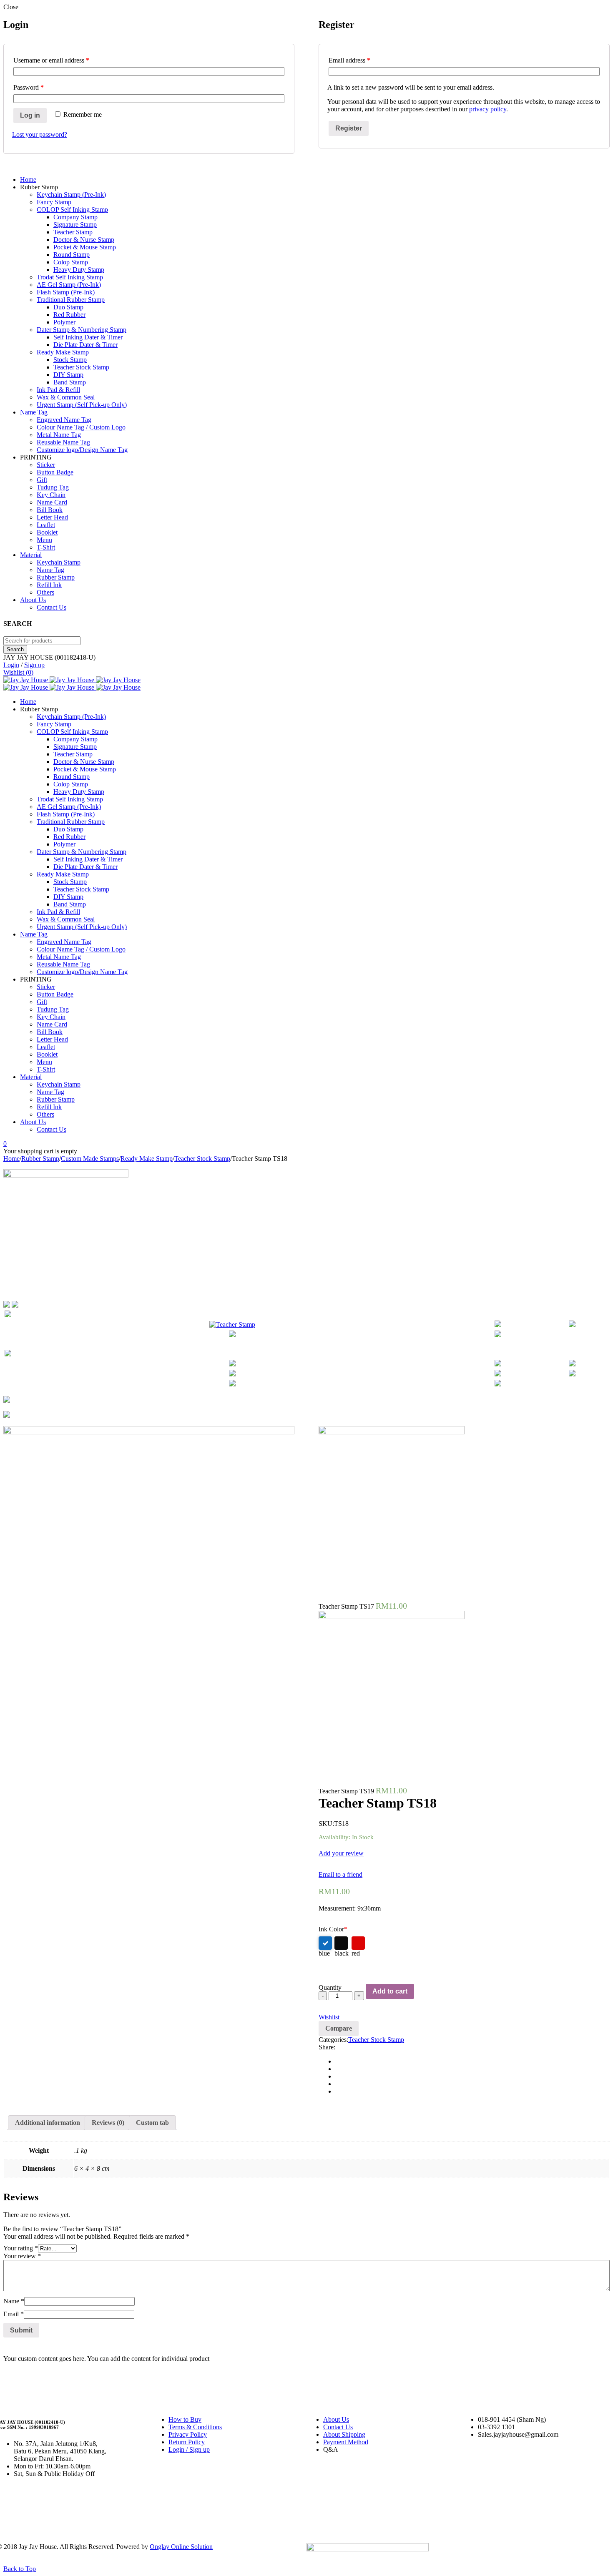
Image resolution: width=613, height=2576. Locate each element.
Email (14, 2314)
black (342, 1953)
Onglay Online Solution (181, 2547)
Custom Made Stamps (90, 1159)
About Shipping (344, 2434)
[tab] (48, 2123)
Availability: (334, 1837)
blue (324, 1953)
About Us (336, 2419)
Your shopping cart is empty (40, 1151)
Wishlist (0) (18, 672)
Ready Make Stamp (147, 1159)
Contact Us (338, 2427)
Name (14, 2301)
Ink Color (333, 1929)
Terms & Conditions (195, 2427)
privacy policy (488, 109)
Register (349, 128)
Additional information (48, 2123)
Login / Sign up (189, 2449)
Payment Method (346, 2442)
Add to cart (390, 1991)
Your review (22, 2256)
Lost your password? (40, 134)
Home (11, 1159)
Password (29, 87)
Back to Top (20, 2569)
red (356, 1953)
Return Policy (187, 2442)
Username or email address (51, 60)
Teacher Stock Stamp (202, 1159)
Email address (349, 60)
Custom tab (152, 2123)
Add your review (341, 1853)
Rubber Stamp (40, 1159)
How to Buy (185, 2419)
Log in (30, 115)
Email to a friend (340, 1874)
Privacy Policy (188, 2434)
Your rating (21, 2248)
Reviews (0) (108, 2123)
